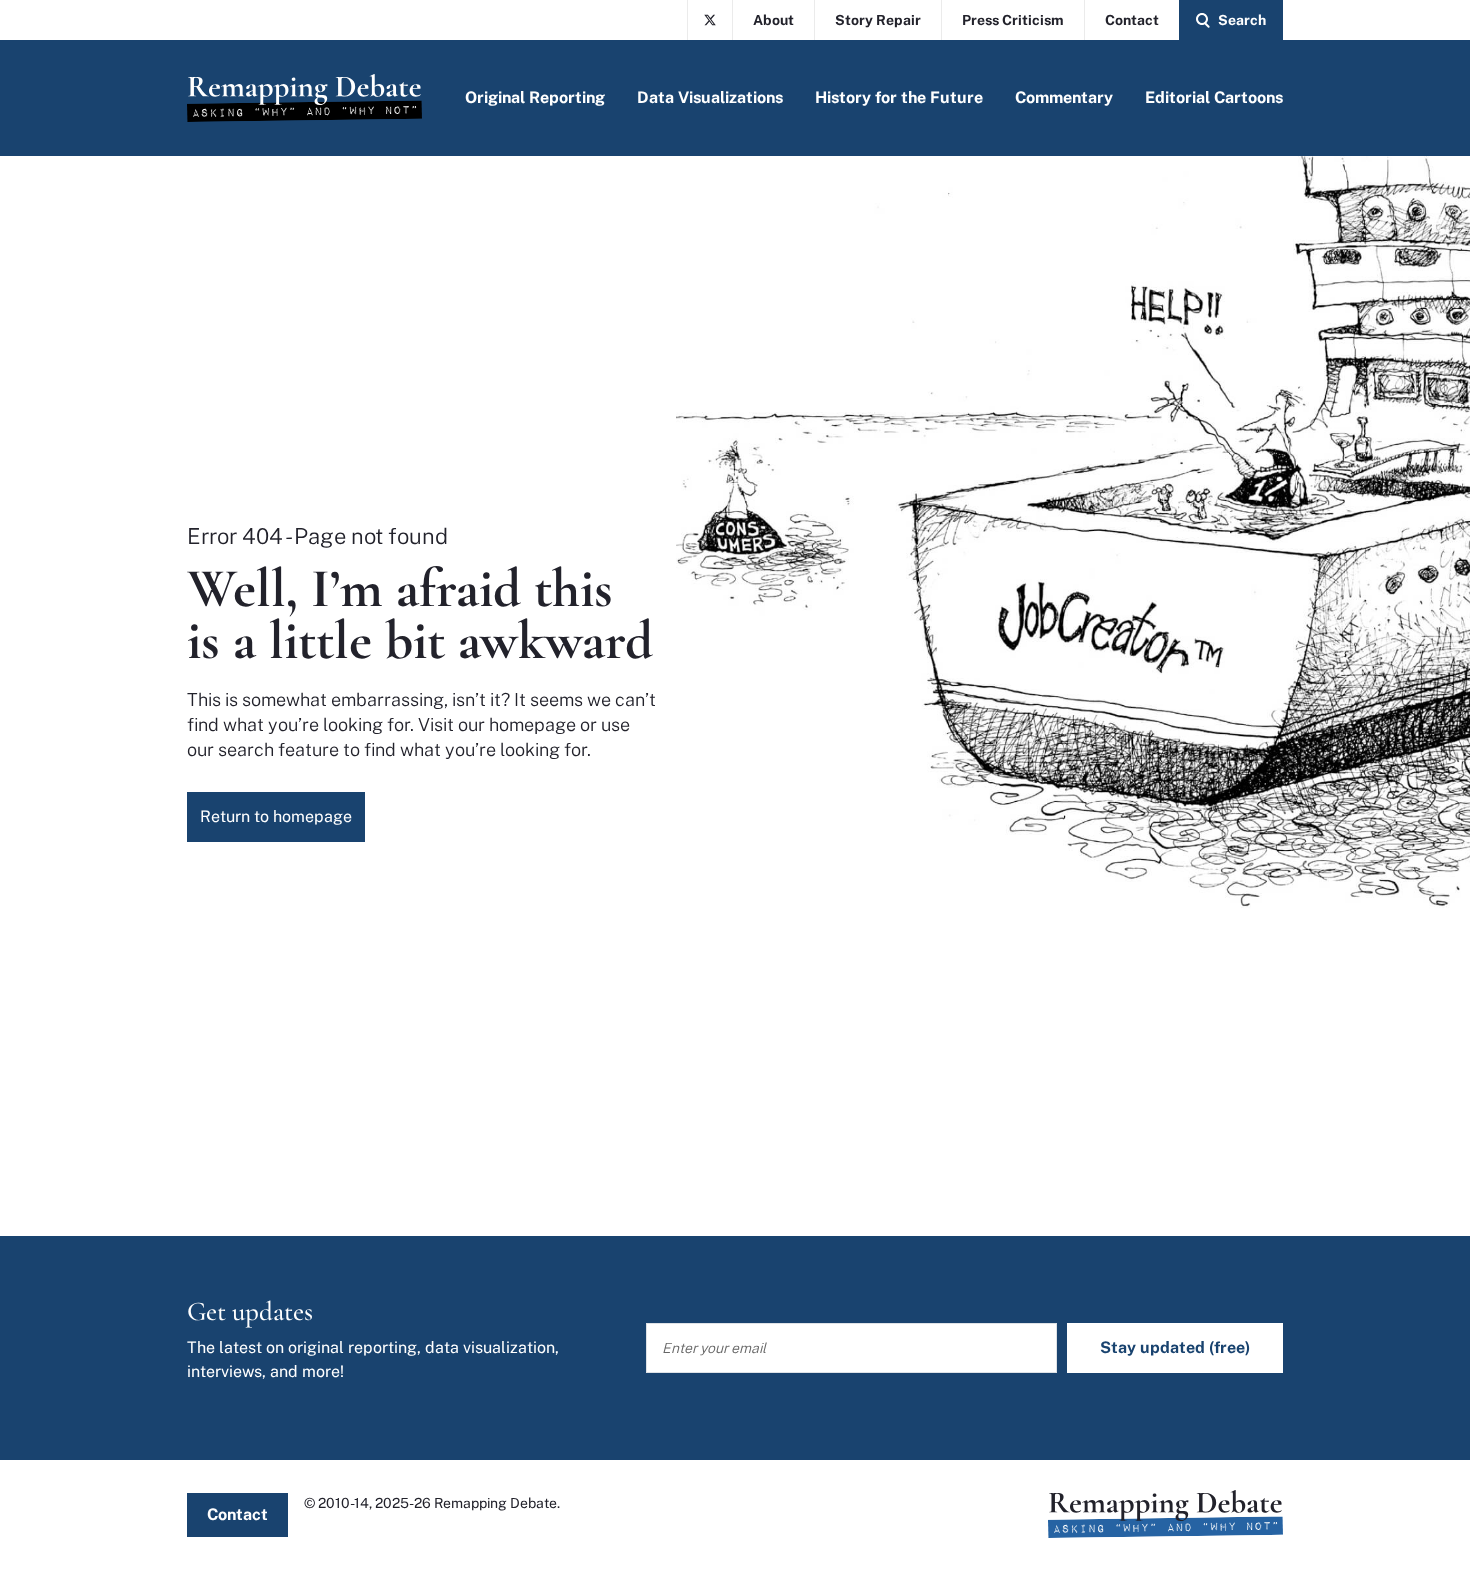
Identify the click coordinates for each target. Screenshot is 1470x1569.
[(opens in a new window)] (710, 20)
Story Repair (878, 20)
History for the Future (899, 97)
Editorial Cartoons (1214, 97)
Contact (1132, 20)
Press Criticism (1013, 20)
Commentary (1064, 97)
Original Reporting (535, 97)
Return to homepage (276, 816)
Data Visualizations (710, 97)
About (773, 20)
